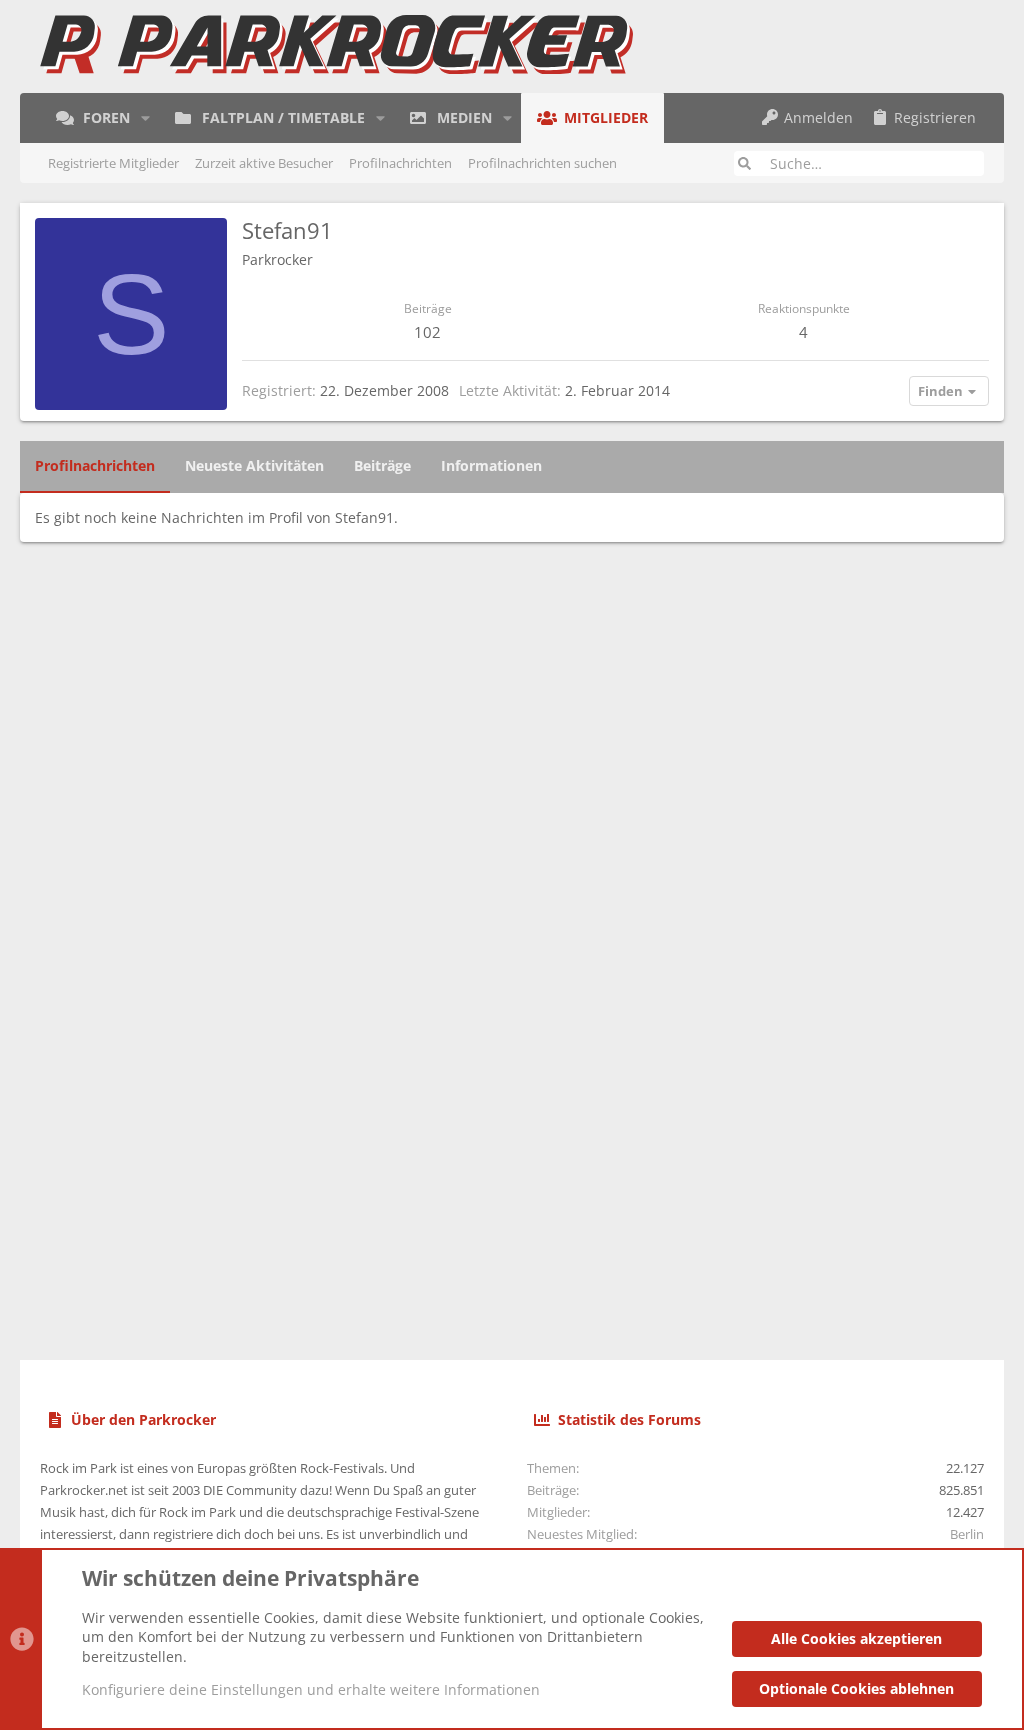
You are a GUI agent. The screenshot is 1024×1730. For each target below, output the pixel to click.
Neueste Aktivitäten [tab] (254, 465)
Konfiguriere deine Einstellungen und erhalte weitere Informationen (311, 1689)
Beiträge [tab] (382, 465)
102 (427, 332)
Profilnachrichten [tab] (95, 465)
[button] (145, 118)
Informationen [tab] (491, 465)
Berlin (967, 1534)
